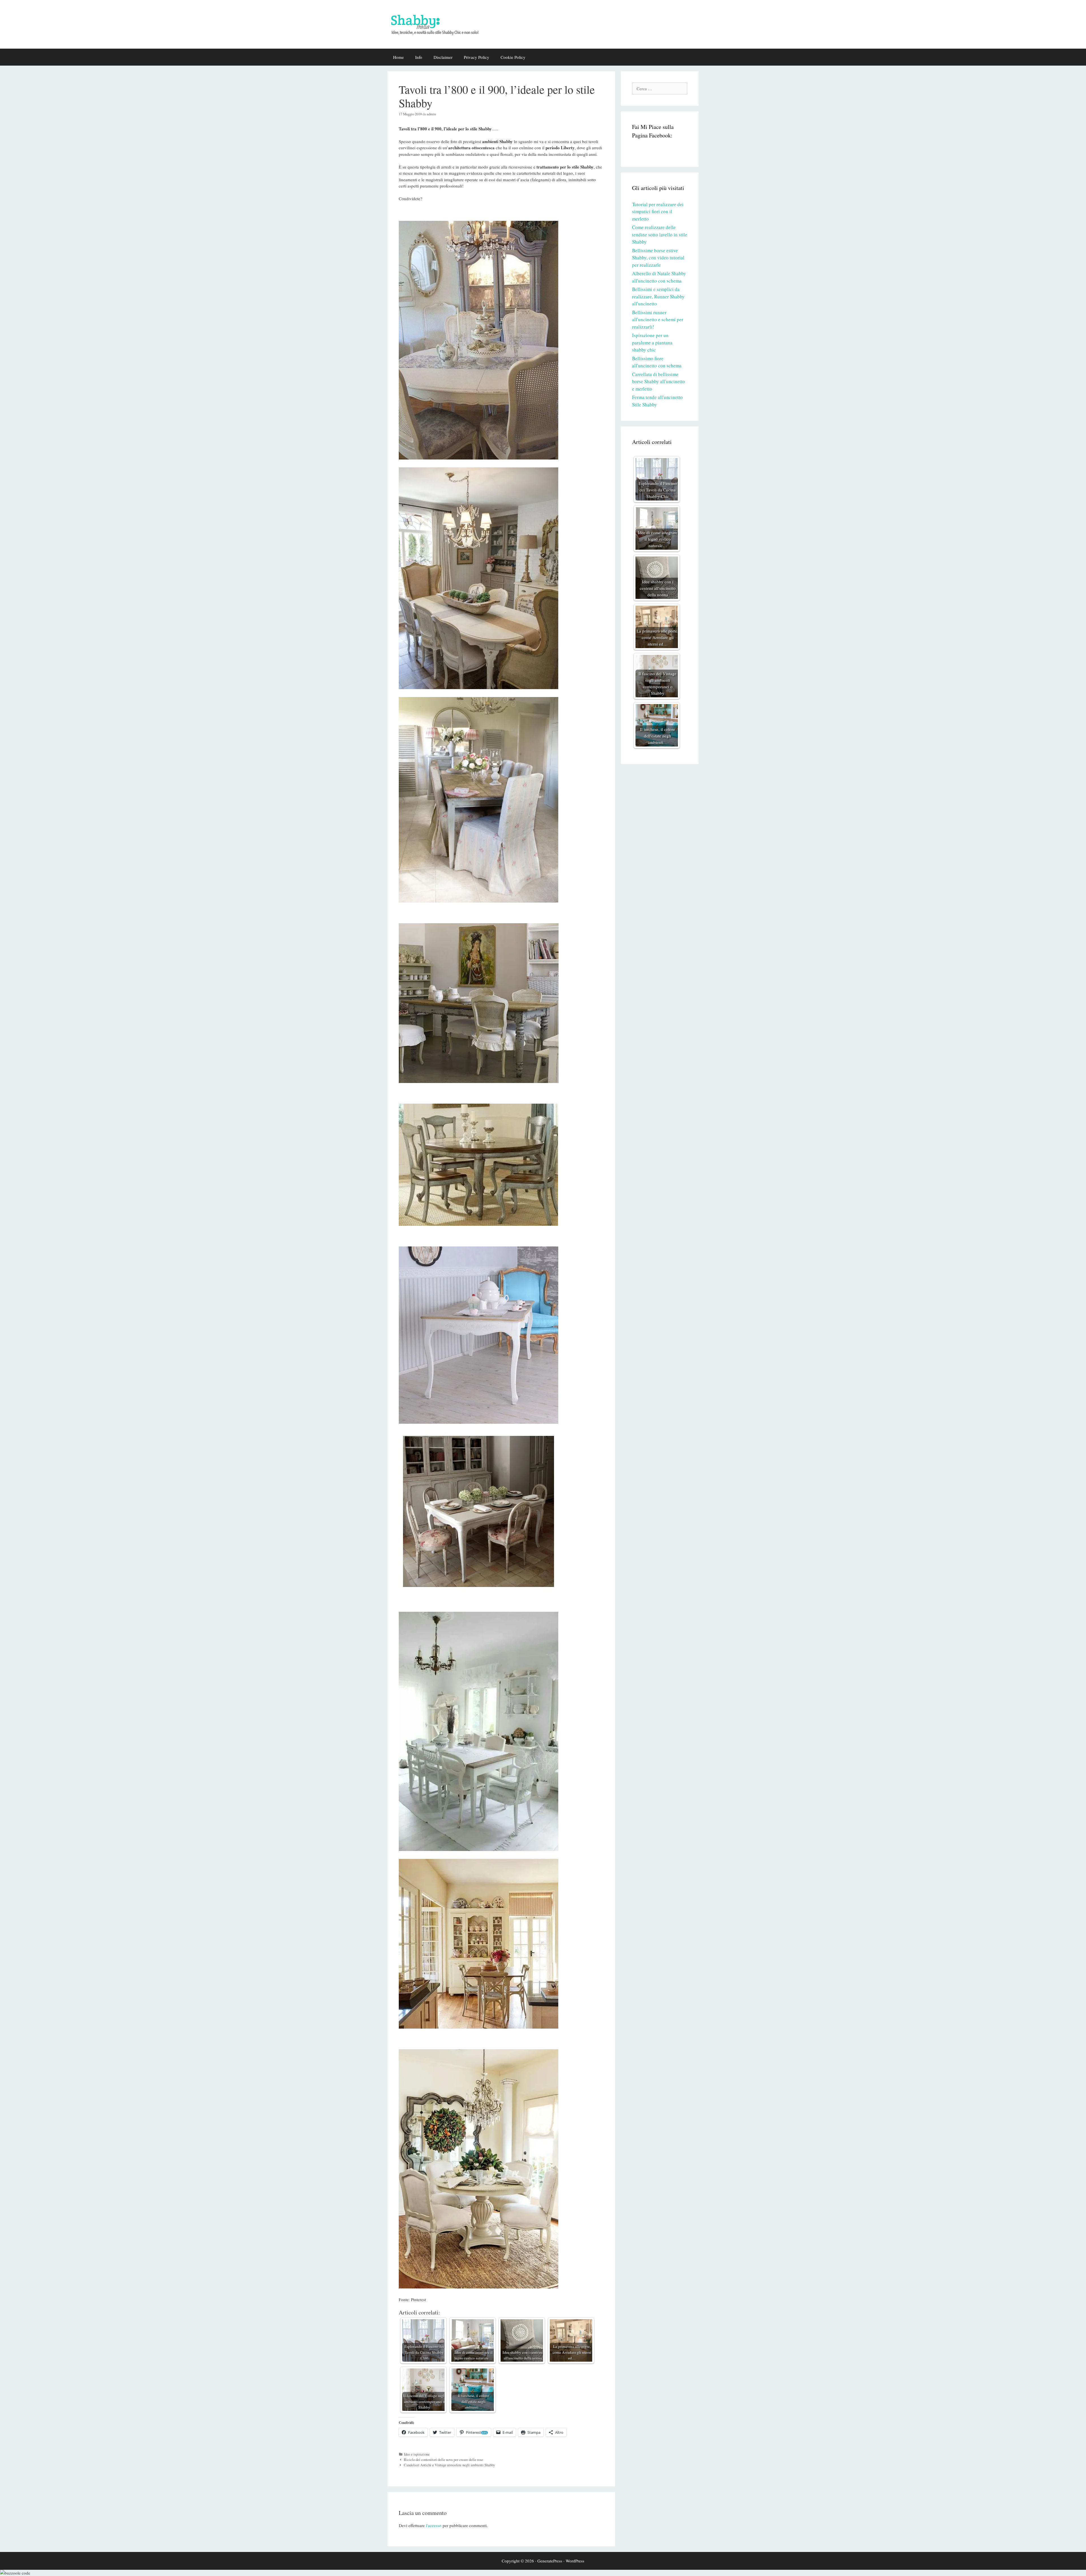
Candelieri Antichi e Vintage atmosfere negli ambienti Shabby (449, 2465)
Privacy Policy (477, 57)
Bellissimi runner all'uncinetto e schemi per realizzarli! (658, 320)
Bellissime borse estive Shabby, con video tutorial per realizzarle (658, 258)
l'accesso (434, 2525)
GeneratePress (550, 2561)
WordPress (575, 2561)
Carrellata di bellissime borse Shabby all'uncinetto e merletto (659, 381)
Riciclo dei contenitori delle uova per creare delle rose (443, 2460)
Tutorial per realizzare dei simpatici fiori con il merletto (658, 212)
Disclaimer (443, 57)
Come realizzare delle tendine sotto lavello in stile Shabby (660, 234)
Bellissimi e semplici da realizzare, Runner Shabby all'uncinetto (658, 296)
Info (419, 57)
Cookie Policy (513, 57)
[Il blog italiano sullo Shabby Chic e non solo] (438, 23)
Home (398, 57)
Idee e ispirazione (417, 2454)
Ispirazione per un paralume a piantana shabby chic (652, 342)
